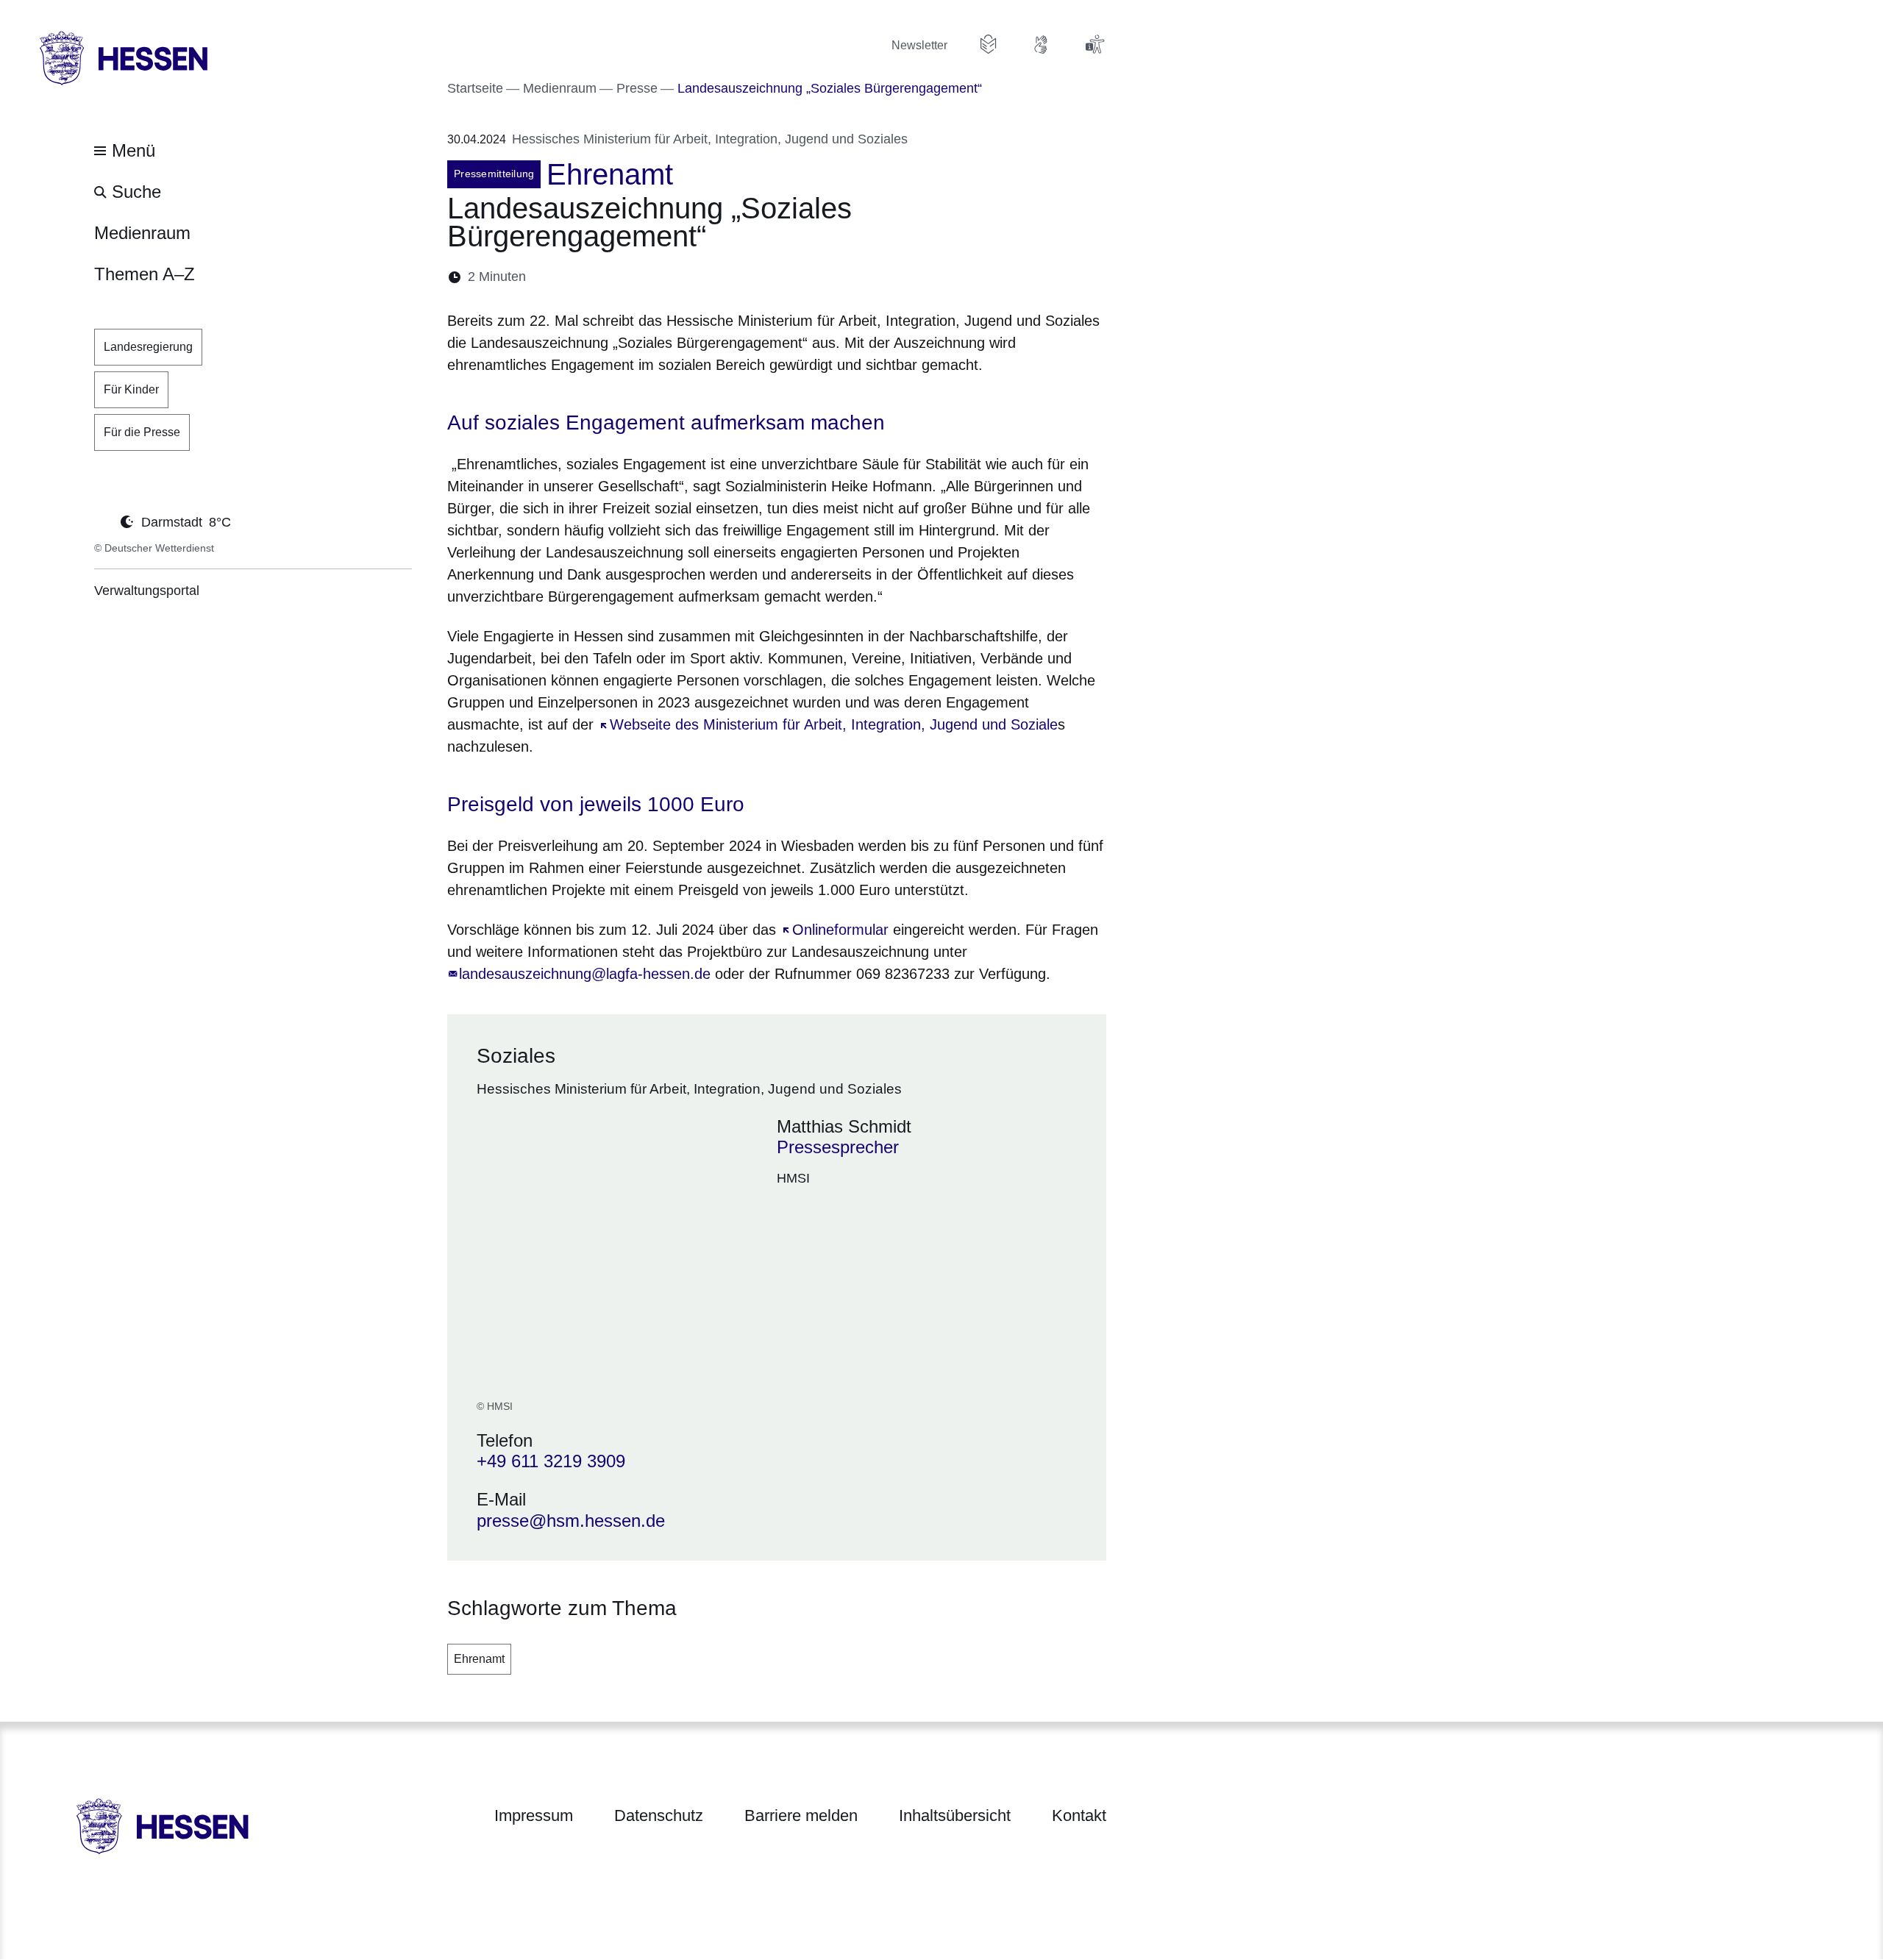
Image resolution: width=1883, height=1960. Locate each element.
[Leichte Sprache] (989, 44)
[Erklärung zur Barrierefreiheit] (1094, 44)
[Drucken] (664, 277)
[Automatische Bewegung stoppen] (102, 521)
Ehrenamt (479, 1659)
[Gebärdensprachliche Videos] (1042, 44)
